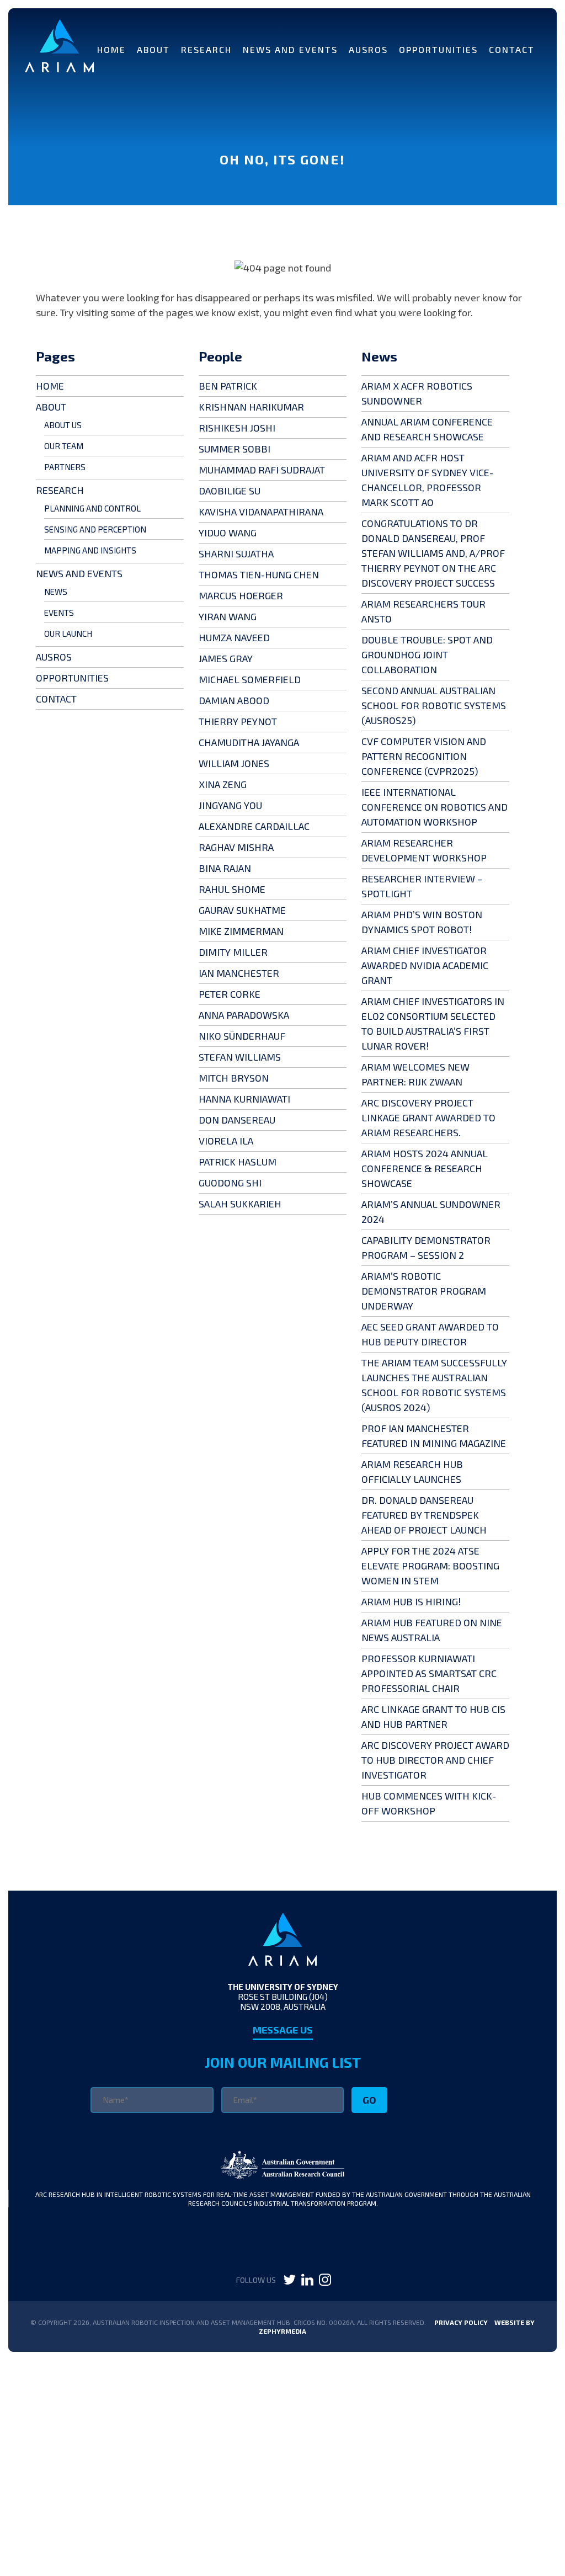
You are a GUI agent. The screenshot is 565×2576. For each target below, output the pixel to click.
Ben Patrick (228, 386)
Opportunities (438, 49)
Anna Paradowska (244, 1015)
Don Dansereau (237, 1120)
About (153, 49)
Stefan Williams (240, 1057)
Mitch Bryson (234, 1078)
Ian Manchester (239, 973)
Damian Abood (234, 700)
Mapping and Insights (90, 550)
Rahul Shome (232, 889)
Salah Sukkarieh (240, 1204)
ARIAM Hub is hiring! (411, 1601)
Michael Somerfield (250, 679)
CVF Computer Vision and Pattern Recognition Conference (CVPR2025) (424, 756)
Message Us (283, 2030)
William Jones (234, 763)
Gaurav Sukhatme (242, 910)
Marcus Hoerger (241, 595)
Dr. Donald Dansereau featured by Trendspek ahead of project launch (424, 1515)
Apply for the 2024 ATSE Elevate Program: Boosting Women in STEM (430, 1566)
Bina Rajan (225, 868)
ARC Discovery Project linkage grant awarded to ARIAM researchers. (428, 1117)
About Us (63, 425)
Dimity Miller (233, 952)
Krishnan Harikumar (251, 407)
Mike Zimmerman (241, 931)
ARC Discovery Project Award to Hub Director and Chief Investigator (435, 1760)
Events (59, 613)
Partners (65, 467)
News (56, 592)
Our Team (64, 446)
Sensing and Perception (95, 529)
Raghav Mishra (236, 847)
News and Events (290, 49)
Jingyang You (230, 805)
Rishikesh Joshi (237, 428)
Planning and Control (92, 508)
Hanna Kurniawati (244, 1099)
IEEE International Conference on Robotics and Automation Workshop (435, 807)
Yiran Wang (228, 616)
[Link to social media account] (290, 2282)
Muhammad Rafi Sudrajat (262, 470)
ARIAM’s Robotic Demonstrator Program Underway (424, 1291)
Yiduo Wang (228, 533)
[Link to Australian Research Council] (283, 2175)
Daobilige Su (230, 491)
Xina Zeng (223, 784)
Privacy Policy (461, 2322)
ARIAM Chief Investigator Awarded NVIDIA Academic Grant (425, 965)
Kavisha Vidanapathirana (261, 512)
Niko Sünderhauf (242, 1036)
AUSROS (368, 49)
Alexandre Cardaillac (254, 826)
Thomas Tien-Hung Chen (259, 574)
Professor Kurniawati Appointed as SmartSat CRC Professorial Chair (429, 1673)
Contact (512, 49)
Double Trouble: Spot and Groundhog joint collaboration (427, 654)
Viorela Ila (226, 1141)
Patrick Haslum (238, 1162)
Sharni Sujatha (236, 553)
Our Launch (68, 634)
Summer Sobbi (234, 449)
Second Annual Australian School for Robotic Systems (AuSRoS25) (434, 705)
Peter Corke (230, 994)
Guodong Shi (230, 1183)
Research (206, 49)
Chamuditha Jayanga (249, 742)
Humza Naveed (234, 637)
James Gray (226, 658)
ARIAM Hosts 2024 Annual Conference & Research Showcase (425, 1168)
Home (111, 49)
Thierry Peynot (238, 721)
